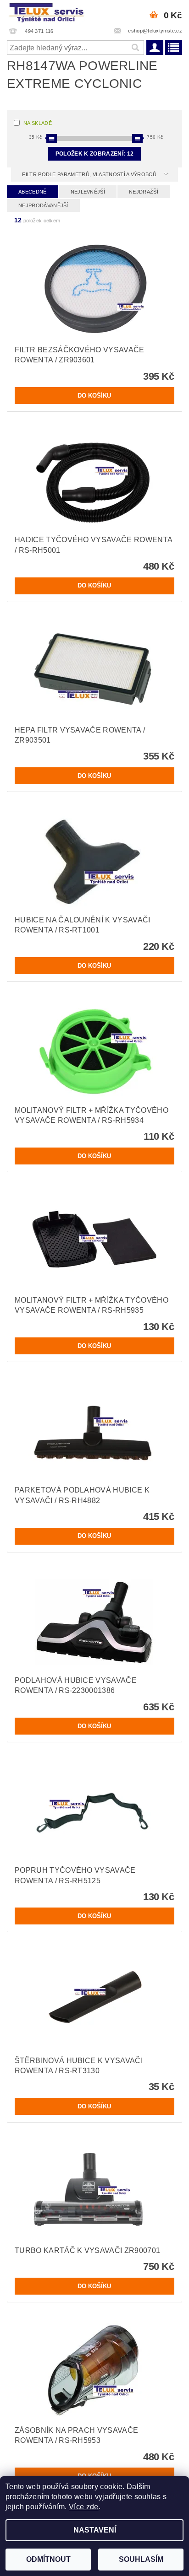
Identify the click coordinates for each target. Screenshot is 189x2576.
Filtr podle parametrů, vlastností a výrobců (90, 174)
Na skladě (38, 123)
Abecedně (33, 192)
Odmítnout (48, 2559)
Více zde (84, 2507)
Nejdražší (144, 192)
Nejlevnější (88, 192)
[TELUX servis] (47, 12)
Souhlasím (141, 2559)
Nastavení (95, 2530)
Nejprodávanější (43, 205)
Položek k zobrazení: (94, 154)
